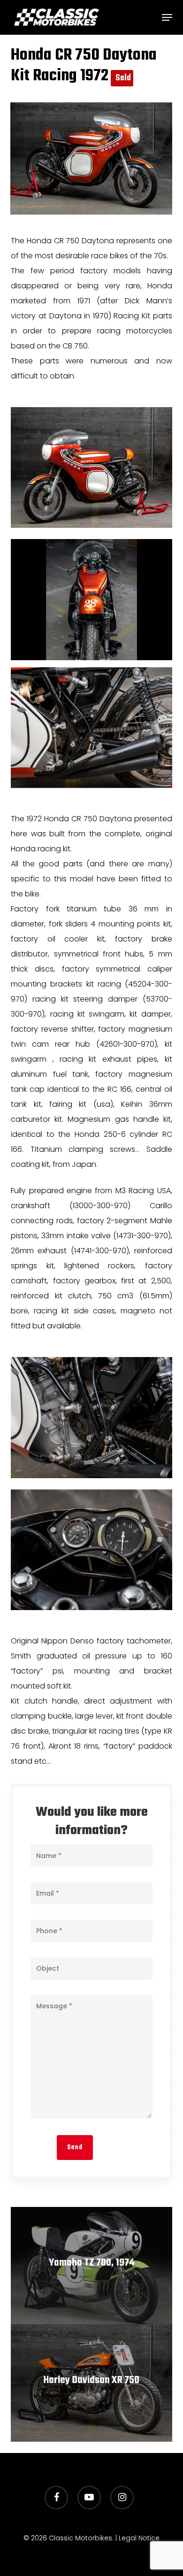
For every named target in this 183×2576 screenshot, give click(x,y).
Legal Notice (139, 2538)
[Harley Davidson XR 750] (91, 2383)
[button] (167, 17)
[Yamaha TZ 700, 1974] (91, 2266)
